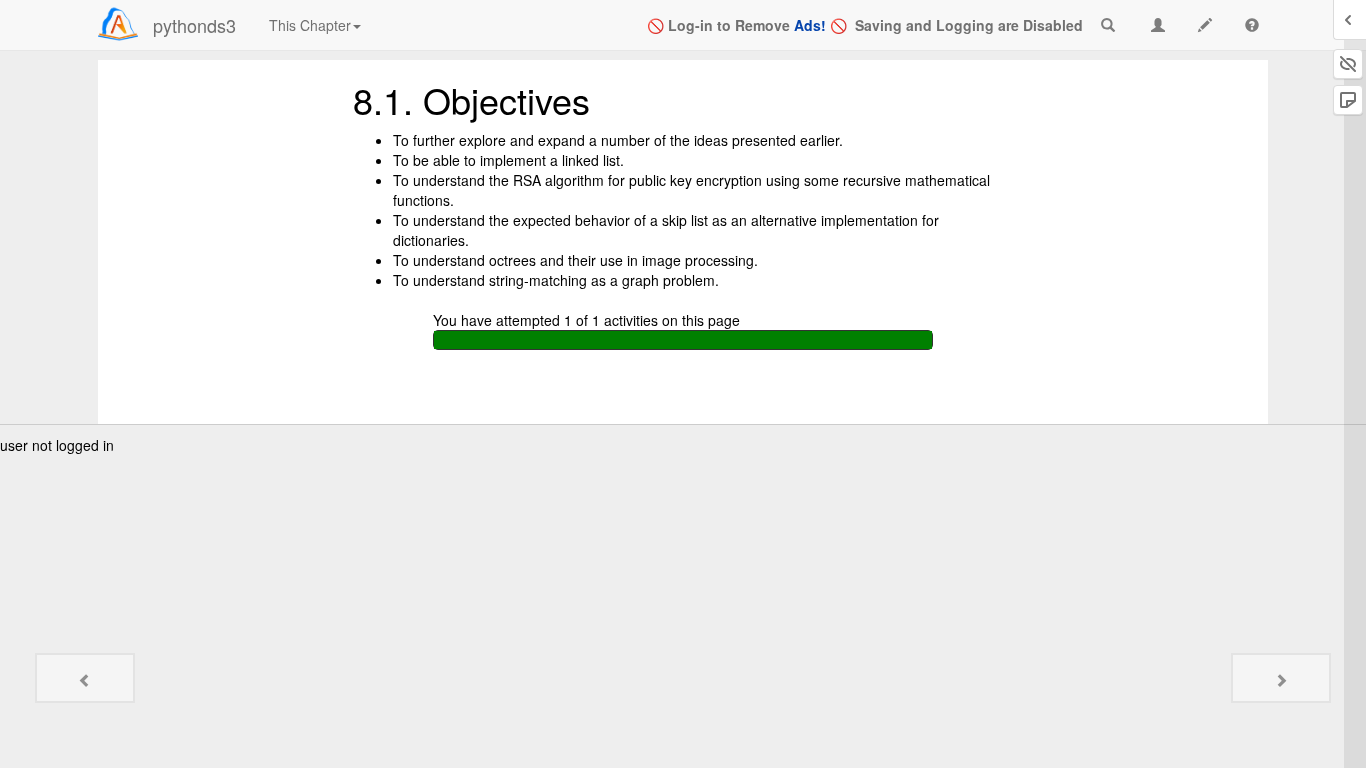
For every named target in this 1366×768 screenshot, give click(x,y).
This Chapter (310, 25)
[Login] (118, 24)
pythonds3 (194, 25)
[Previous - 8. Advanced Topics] (85, 678)
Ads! (810, 25)
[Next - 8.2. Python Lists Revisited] (1281, 678)
